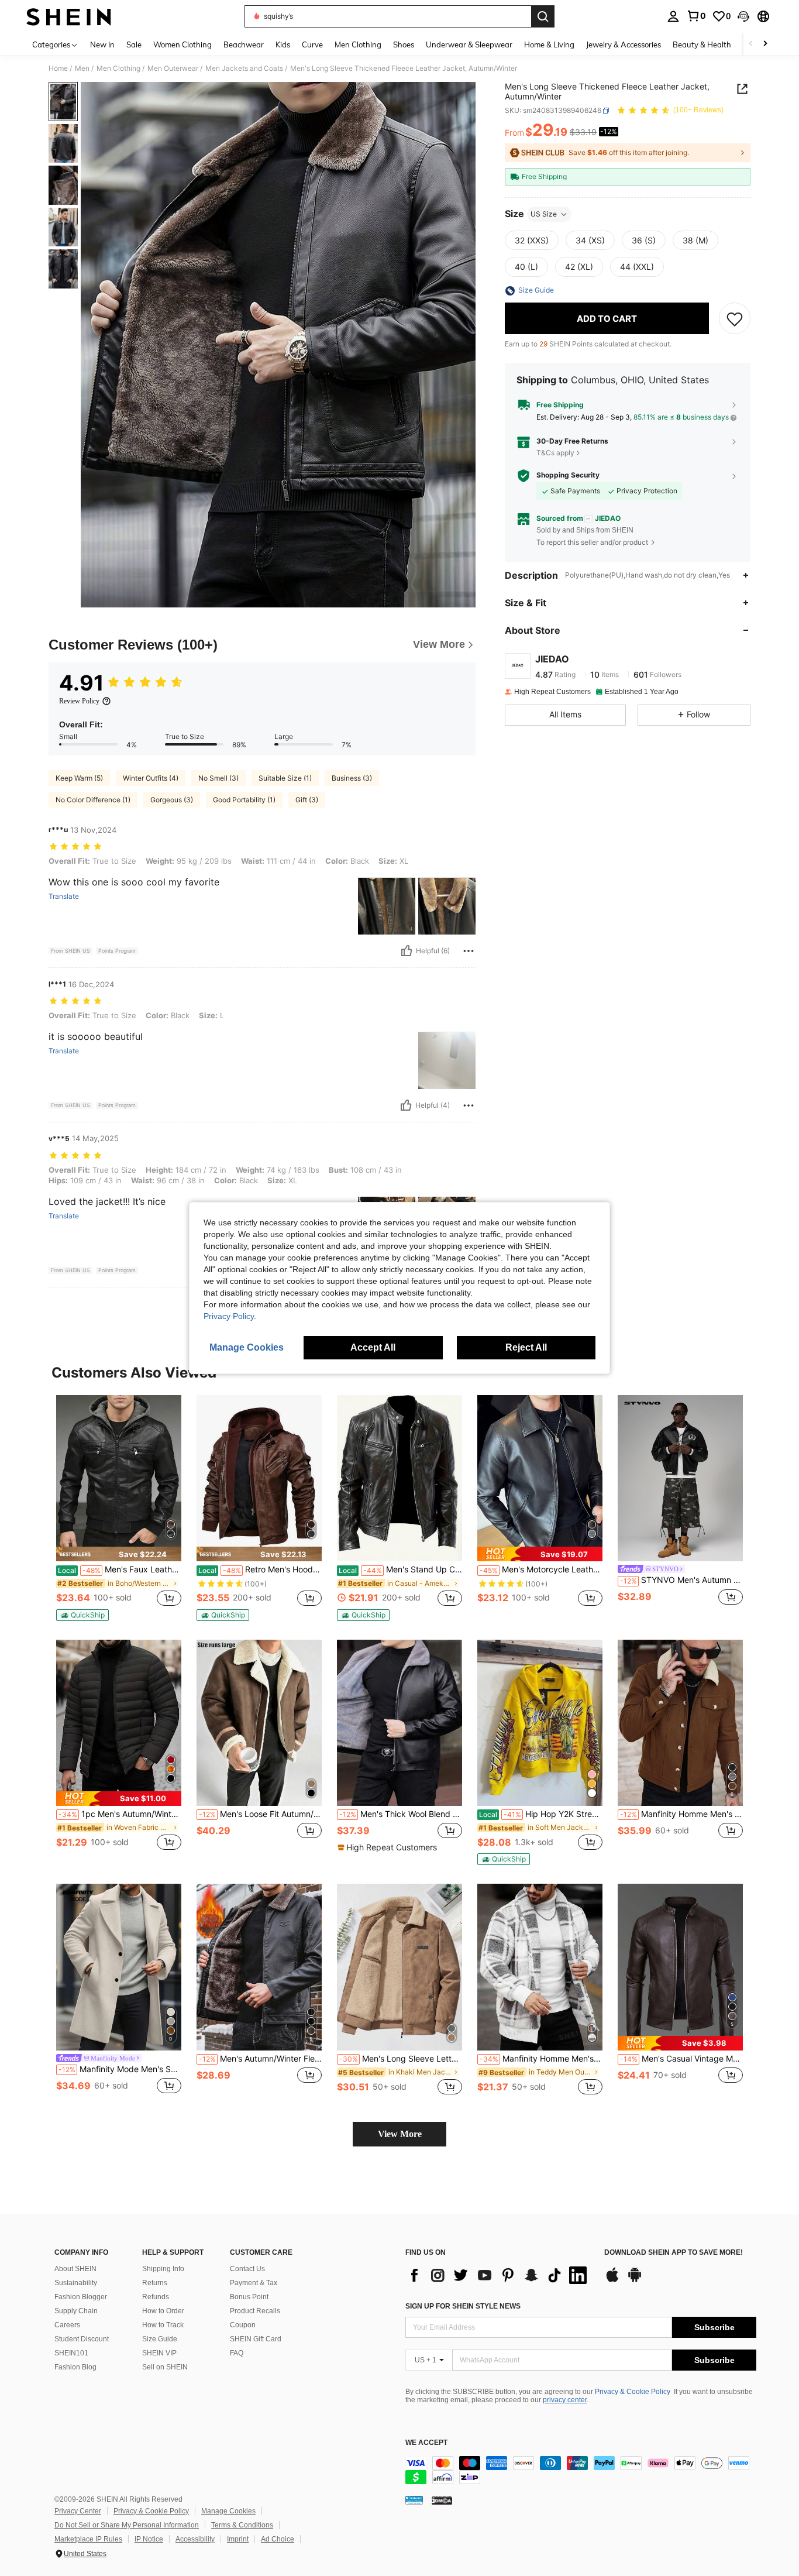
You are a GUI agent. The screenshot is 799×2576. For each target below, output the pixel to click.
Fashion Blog (75, 2367)
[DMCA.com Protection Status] (442, 2500)
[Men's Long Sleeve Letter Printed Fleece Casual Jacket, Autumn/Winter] (399, 1967)
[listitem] (119, 1508)
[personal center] (673, 16)
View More (400, 2134)
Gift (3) (307, 800)
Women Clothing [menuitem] (182, 44)
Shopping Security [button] (568, 475)
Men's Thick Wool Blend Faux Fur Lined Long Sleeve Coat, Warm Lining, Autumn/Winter (401, 1814)
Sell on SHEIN (165, 2367)
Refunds (156, 2297)
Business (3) (352, 778)
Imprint (238, 2539)
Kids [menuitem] (283, 44)
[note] (119, 1554)
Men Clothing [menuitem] (358, 44)
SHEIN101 (71, 2353)
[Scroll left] (751, 44)
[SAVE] (735, 319)
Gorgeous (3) (172, 800)
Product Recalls (255, 2311)
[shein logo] (69, 16)
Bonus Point (249, 2297)
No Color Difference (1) (93, 800)
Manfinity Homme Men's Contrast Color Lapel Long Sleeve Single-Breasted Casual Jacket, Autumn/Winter (681, 1814)
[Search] (543, 16)
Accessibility (195, 2539)
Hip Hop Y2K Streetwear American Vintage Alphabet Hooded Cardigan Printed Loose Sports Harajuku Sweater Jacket (541, 1814)
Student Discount (82, 2339)
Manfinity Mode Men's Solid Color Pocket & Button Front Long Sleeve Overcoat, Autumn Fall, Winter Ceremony (120, 2069)
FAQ (237, 2353)
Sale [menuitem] (134, 44)
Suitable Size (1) (285, 778)
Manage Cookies (228, 2511)
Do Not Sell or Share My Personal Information (127, 2525)
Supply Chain (76, 2311)
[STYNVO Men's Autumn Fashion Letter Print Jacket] (680, 1478)
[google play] (635, 2280)
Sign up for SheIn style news (463, 2306)
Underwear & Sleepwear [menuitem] (469, 44)
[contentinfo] (581, 2470)
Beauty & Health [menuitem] (702, 44)
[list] (499, 2275)
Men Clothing (118, 68)
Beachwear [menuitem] (244, 44)
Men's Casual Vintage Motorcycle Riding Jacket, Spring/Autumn (681, 2059)
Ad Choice (278, 2539)
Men (82, 68)
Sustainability (76, 2283)
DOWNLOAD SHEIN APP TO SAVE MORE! (674, 2253)
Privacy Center (78, 2511)
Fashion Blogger (81, 2297)
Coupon (243, 2325)
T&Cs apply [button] (555, 453)
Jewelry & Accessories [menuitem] (624, 44)
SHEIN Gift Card (256, 2339)
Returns (155, 2283)
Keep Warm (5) (79, 778)
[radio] (532, 241)
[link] (696, 16)
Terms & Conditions (242, 2525)
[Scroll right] (765, 44)
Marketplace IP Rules (88, 2539)
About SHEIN (75, 2269)
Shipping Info (163, 2269)
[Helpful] (407, 951)
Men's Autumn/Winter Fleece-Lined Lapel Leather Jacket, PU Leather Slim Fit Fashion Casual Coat (260, 2059)
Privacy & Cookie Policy (633, 2392)
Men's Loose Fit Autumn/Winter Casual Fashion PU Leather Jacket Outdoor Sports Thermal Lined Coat (260, 1814)
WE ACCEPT (426, 2443)
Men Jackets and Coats (244, 68)
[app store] (612, 2280)
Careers (67, 2325)
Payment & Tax (254, 2283)
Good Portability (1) (244, 800)
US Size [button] (544, 214)
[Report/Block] (469, 951)
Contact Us (247, 2269)
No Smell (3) (218, 778)
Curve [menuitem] (312, 44)
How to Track (163, 2325)
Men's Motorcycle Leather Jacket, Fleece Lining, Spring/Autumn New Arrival (541, 1569)
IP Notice (149, 2539)
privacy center (565, 2400)
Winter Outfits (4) (151, 778)
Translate (64, 897)
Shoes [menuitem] (404, 44)
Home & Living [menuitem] (549, 44)
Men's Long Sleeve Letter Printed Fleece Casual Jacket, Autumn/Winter (401, 2059)
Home (58, 68)
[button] (743, 16)
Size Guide (160, 2339)
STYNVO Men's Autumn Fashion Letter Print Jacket (681, 1580)
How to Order (163, 2311)
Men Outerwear (173, 68)
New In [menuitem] (102, 44)
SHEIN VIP (159, 2353)
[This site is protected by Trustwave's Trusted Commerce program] (414, 2500)
